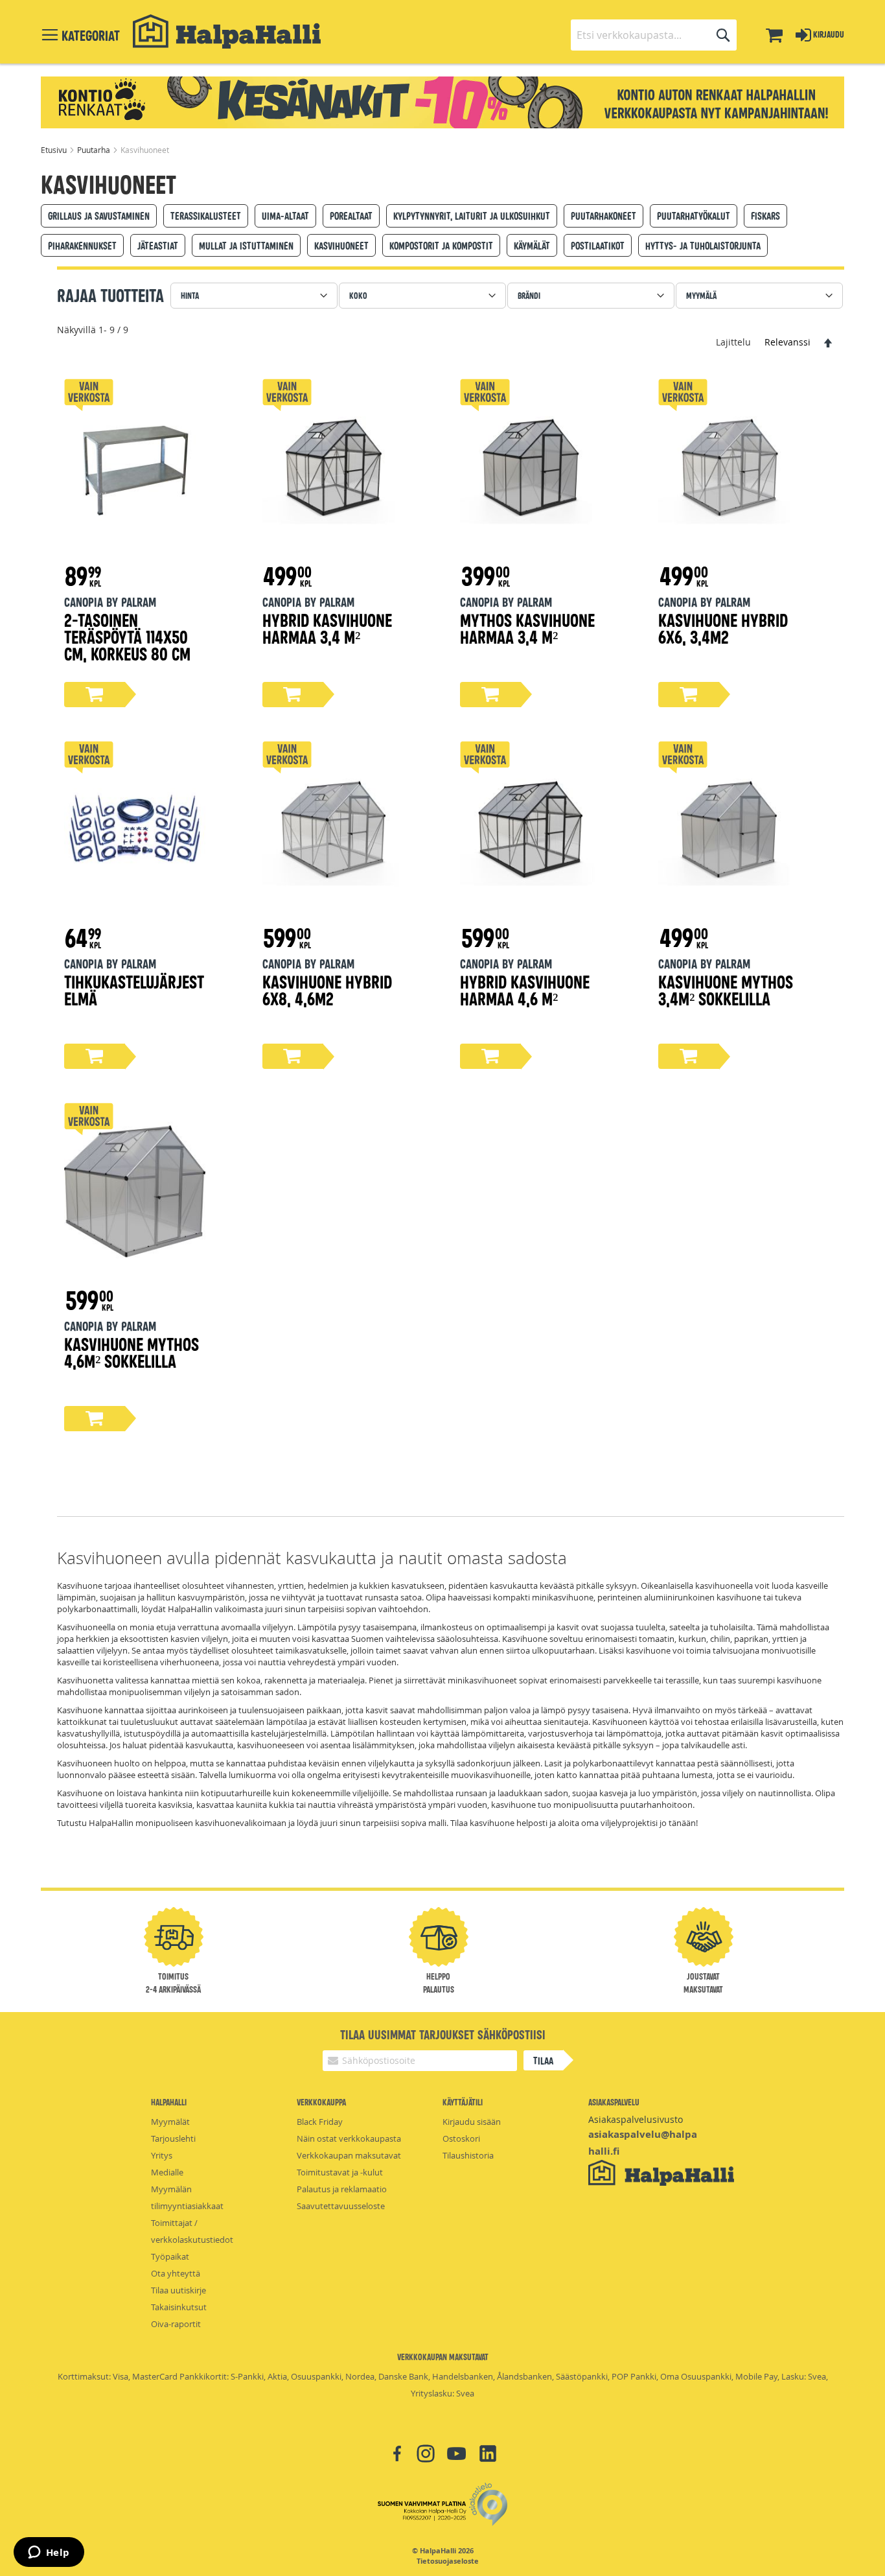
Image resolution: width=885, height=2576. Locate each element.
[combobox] (654, 35)
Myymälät (170, 2122)
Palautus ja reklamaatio (342, 2189)
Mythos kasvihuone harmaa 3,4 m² (527, 628)
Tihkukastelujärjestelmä (134, 989)
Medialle (167, 2172)
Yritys (162, 2155)
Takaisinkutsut (179, 2307)
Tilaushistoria (468, 2155)
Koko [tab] (358, 295)
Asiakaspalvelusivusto (636, 2119)
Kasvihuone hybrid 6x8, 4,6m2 (327, 989)
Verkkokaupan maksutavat (349, 2155)
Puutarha (95, 150)
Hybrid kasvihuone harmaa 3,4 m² (327, 628)
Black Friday (320, 2122)
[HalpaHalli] (227, 31)
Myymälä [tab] (701, 295)
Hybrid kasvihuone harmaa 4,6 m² (525, 989)
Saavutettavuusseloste (341, 2206)
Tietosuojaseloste (448, 2561)
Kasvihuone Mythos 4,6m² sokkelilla (132, 1352)
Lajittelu (733, 342)
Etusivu (55, 150)
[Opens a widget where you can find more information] (49, 2553)
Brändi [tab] (529, 295)
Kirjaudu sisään (472, 2122)
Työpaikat (170, 2256)
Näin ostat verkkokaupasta (349, 2138)
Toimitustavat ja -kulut (340, 2172)
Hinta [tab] (190, 295)
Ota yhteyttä (176, 2273)
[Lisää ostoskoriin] (95, 695)
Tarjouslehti (173, 2138)
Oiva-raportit (176, 2324)
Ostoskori (461, 2138)
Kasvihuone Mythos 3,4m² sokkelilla (726, 989)
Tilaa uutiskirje (178, 2290)
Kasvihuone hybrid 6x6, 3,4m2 (723, 628)
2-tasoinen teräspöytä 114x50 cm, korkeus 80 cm (127, 636)
